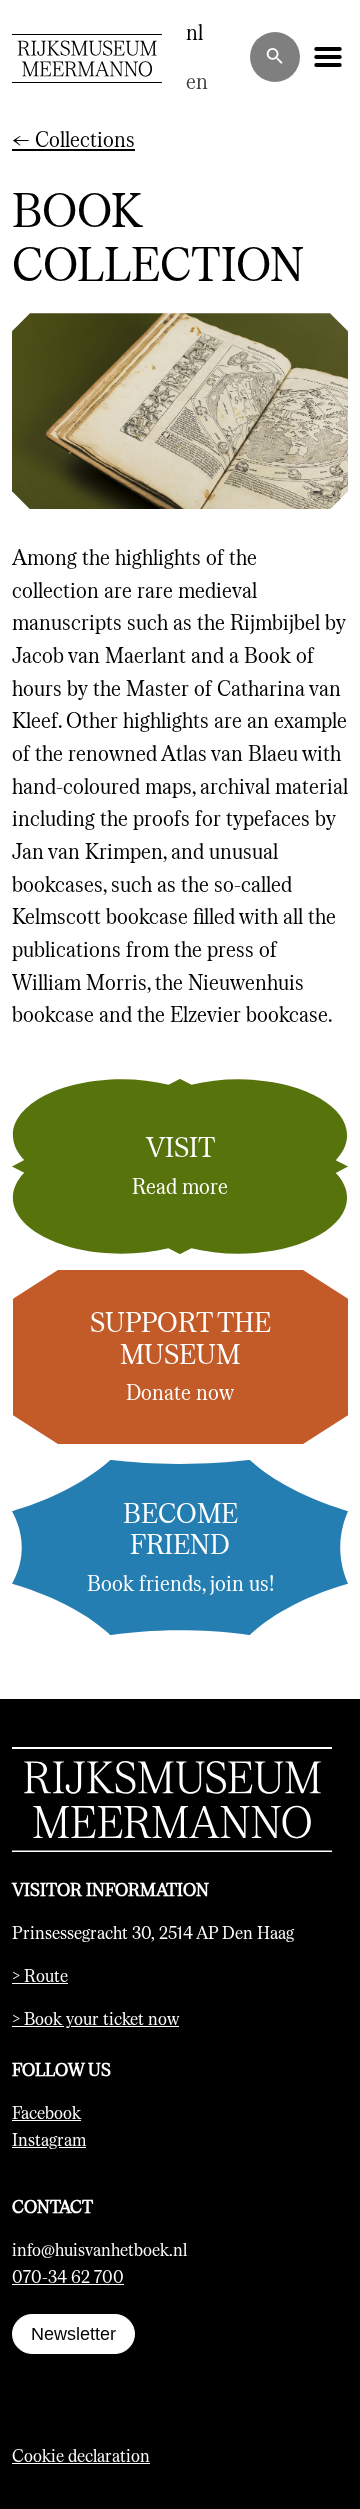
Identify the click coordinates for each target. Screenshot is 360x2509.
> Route (40, 1975)
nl (194, 31)
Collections (73, 138)
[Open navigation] (328, 57)
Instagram (49, 2139)
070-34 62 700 (68, 2276)
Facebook (46, 2112)
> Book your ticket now (95, 2018)
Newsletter (73, 2334)
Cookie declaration (81, 2455)
